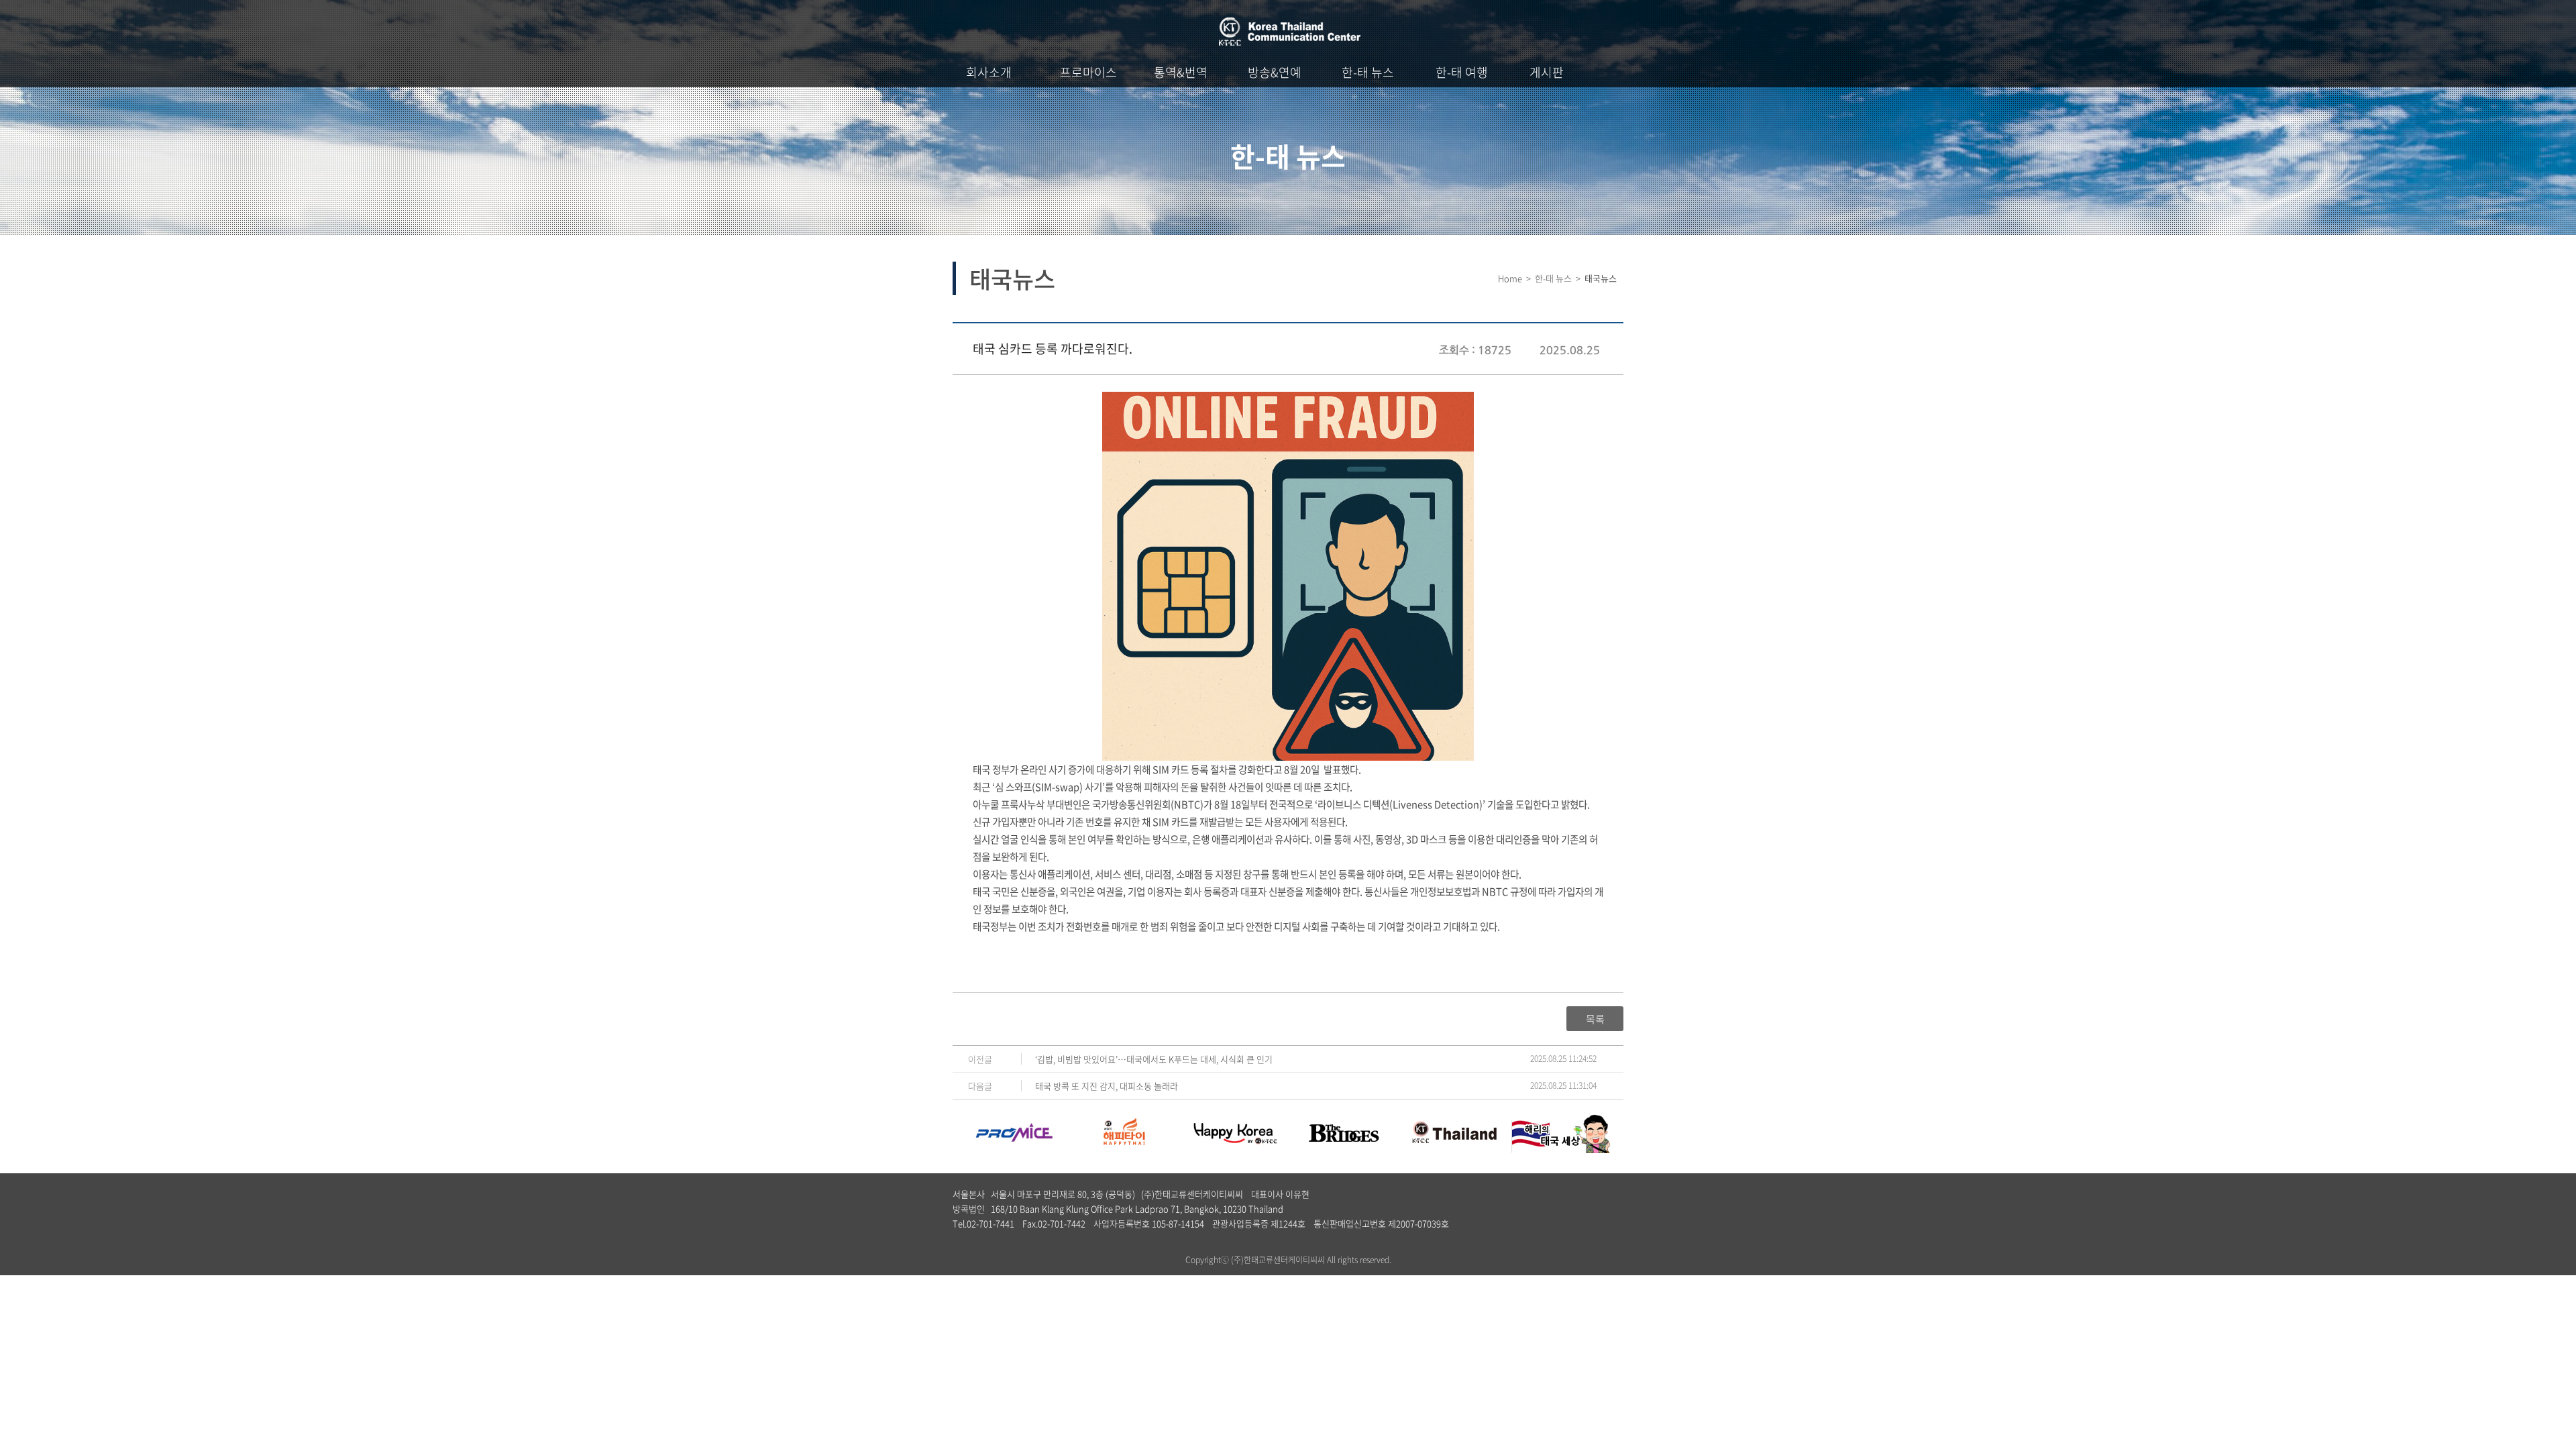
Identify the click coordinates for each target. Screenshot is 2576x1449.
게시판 (1547, 72)
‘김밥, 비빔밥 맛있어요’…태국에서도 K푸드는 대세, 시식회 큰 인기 (1154, 1059)
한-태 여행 (1462, 72)
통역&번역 (1181, 72)
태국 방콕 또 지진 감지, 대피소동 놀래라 (1107, 1086)
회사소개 (989, 72)
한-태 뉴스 (1368, 72)
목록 (1595, 1019)
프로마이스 (1088, 72)
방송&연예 (1275, 72)
